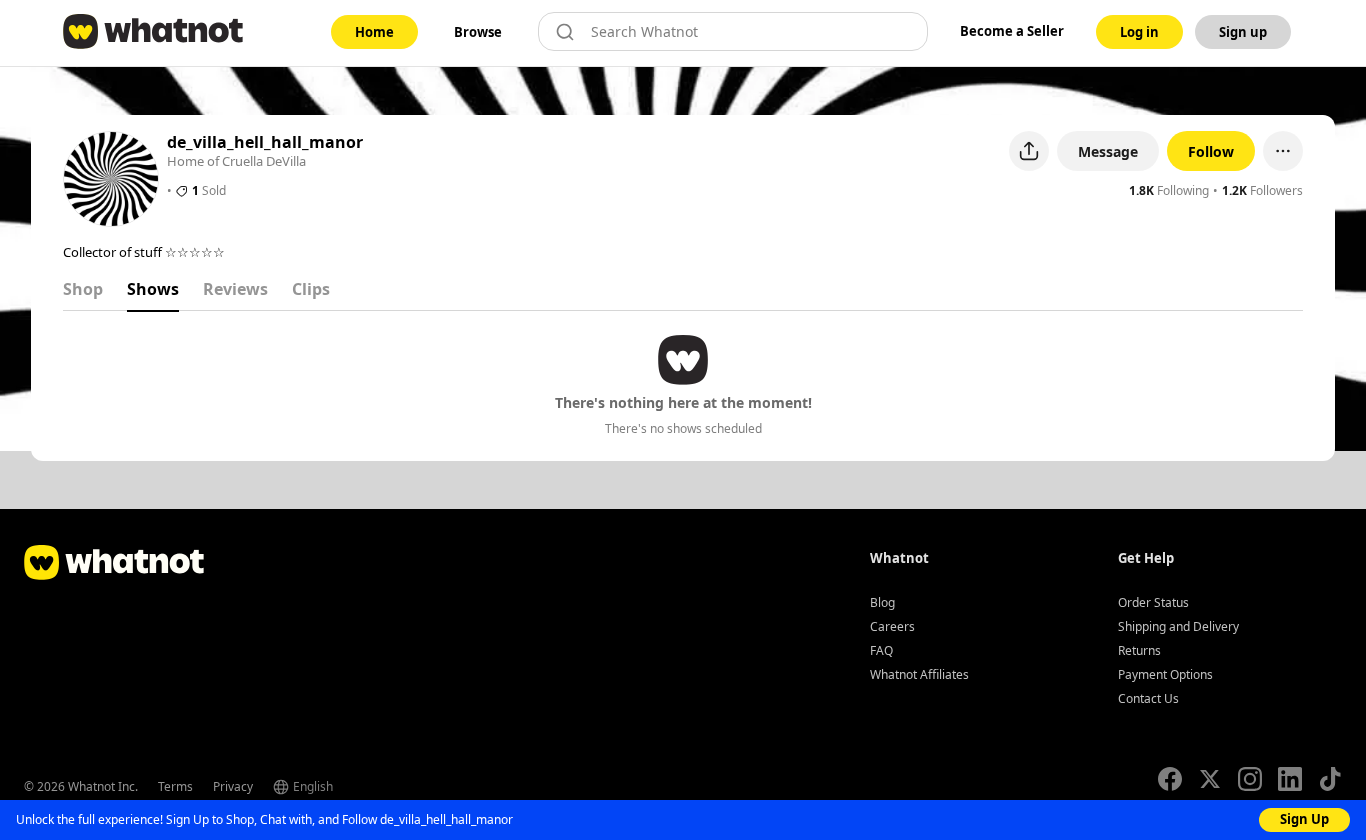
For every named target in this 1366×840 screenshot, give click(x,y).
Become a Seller (1012, 31)
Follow (1211, 151)
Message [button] (1108, 151)
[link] (374, 32)
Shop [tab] (83, 289)
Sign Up (1304, 819)
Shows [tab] (153, 289)
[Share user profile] (1029, 151)
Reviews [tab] (235, 289)
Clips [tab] (311, 289)
